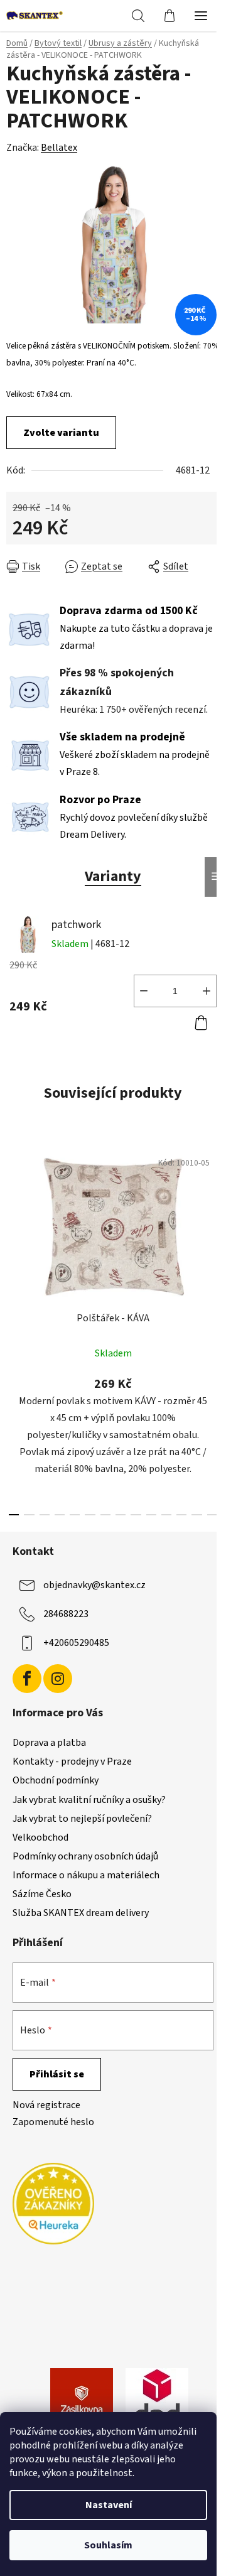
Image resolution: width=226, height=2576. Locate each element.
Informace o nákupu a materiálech (86, 1875)
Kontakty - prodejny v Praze (72, 1762)
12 (196, 1515)
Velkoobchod (40, 1837)
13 (212, 1515)
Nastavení (109, 2505)
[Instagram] (58, 1679)
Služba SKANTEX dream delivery (81, 1913)
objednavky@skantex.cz (94, 1585)
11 (181, 1515)
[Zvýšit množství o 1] (207, 991)
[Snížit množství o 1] (144, 991)
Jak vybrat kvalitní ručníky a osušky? (89, 1800)
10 (166, 1515)
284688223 (66, 1614)
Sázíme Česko (42, 1894)
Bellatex (59, 148)
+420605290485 (76, 1643)
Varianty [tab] (113, 876)
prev (13, 1230)
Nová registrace (46, 2105)
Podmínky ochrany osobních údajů (85, 1856)
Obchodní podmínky (56, 1780)
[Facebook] (27, 1679)
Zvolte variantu (61, 433)
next (213, 1230)
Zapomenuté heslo (53, 2122)
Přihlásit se (57, 2074)
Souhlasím (108, 2545)
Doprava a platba (49, 1743)
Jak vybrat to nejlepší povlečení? (82, 1819)
